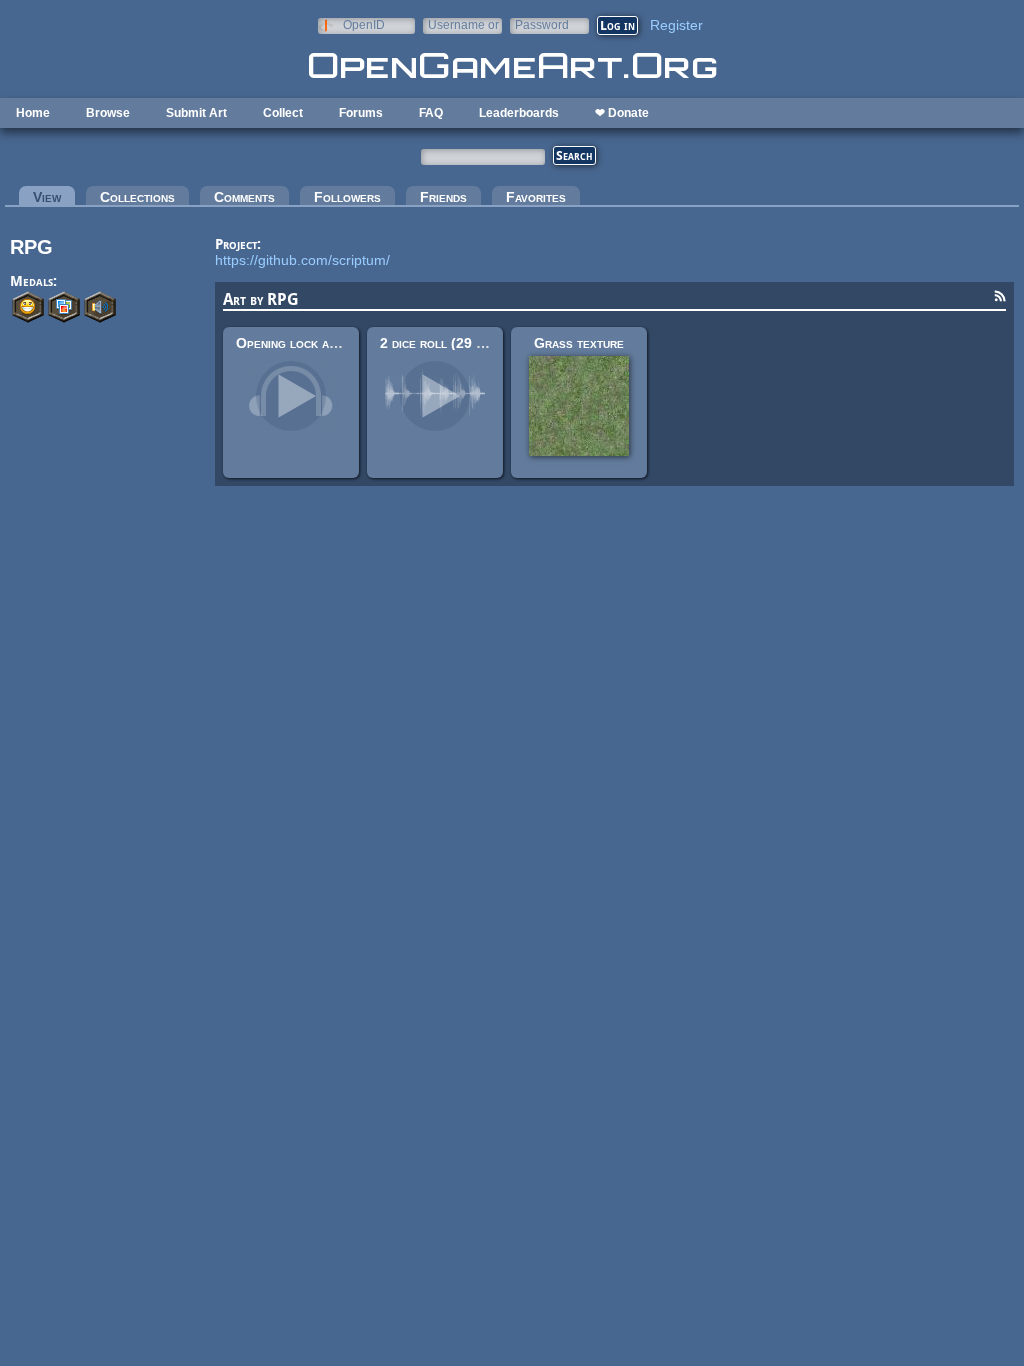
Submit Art (196, 113)
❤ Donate (622, 113)
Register (676, 25)
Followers (347, 197)
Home (33, 113)
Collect (283, 113)
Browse (108, 113)
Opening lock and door (306, 343)
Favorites (536, 197)
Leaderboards (519, 113)
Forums (361, 113)
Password (542, 24)
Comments (244, 197)
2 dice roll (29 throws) (452, 343)
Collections (137, 197)
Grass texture (579, 343)
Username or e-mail (463, 24)
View (54, 197)
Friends (443, 197)
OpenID (364, 24)
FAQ (431, 113)
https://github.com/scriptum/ (302, 260)
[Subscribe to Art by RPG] (1000, 299)
